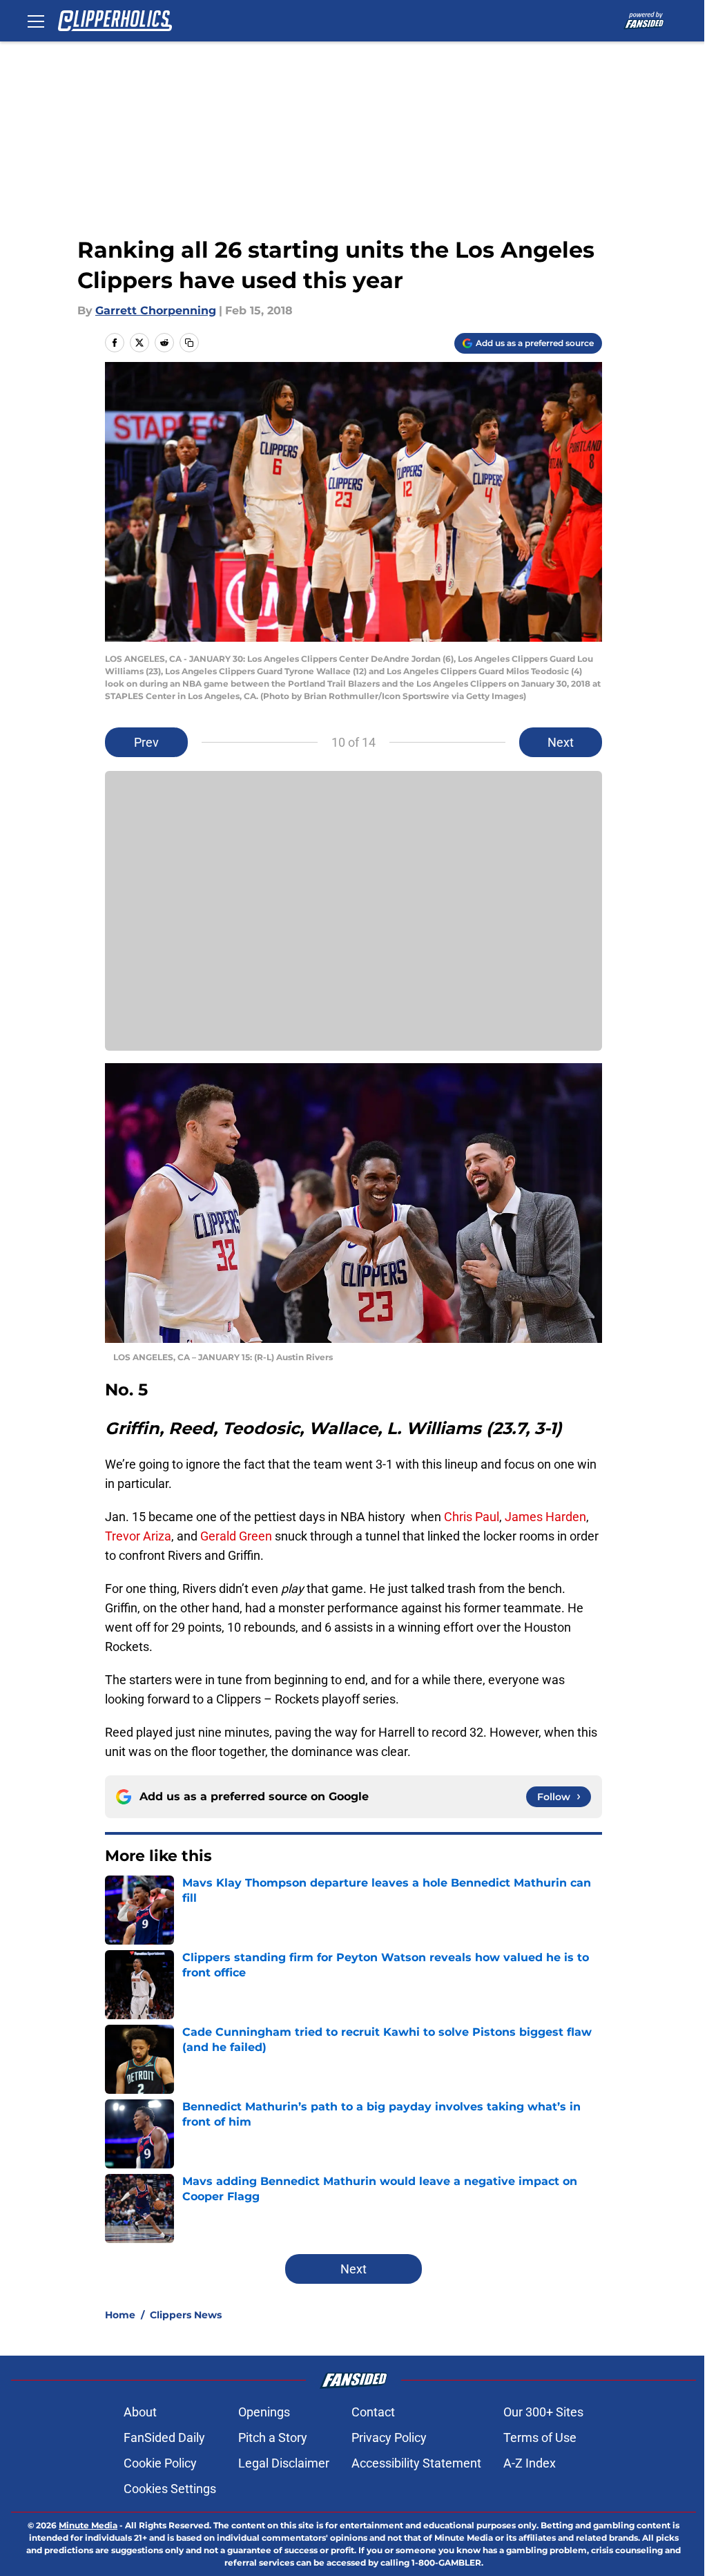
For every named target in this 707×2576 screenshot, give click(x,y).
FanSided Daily (164, 2437)
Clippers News (186, 2315)
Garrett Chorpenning (156, 311)
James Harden (545, 1517)
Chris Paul (472, 1517)
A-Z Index (530, 2463)
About (140, 2412)
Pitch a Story (273, 2437)
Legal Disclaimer (284, 2463)
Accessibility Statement (416, 2463)
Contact (373, 2412)
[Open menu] (36, 21)
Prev (146, 742)
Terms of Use (540, 2437)
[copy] (189, 343)
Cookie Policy (160, 2463)
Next (561, 742)
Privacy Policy (389, 2437)
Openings (264, 2412)
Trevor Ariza (138, 1536)
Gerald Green (236, 1536)
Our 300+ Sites (543, 2412)
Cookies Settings (170, 2489)
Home (120, 2315)
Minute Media (88, 2525)
